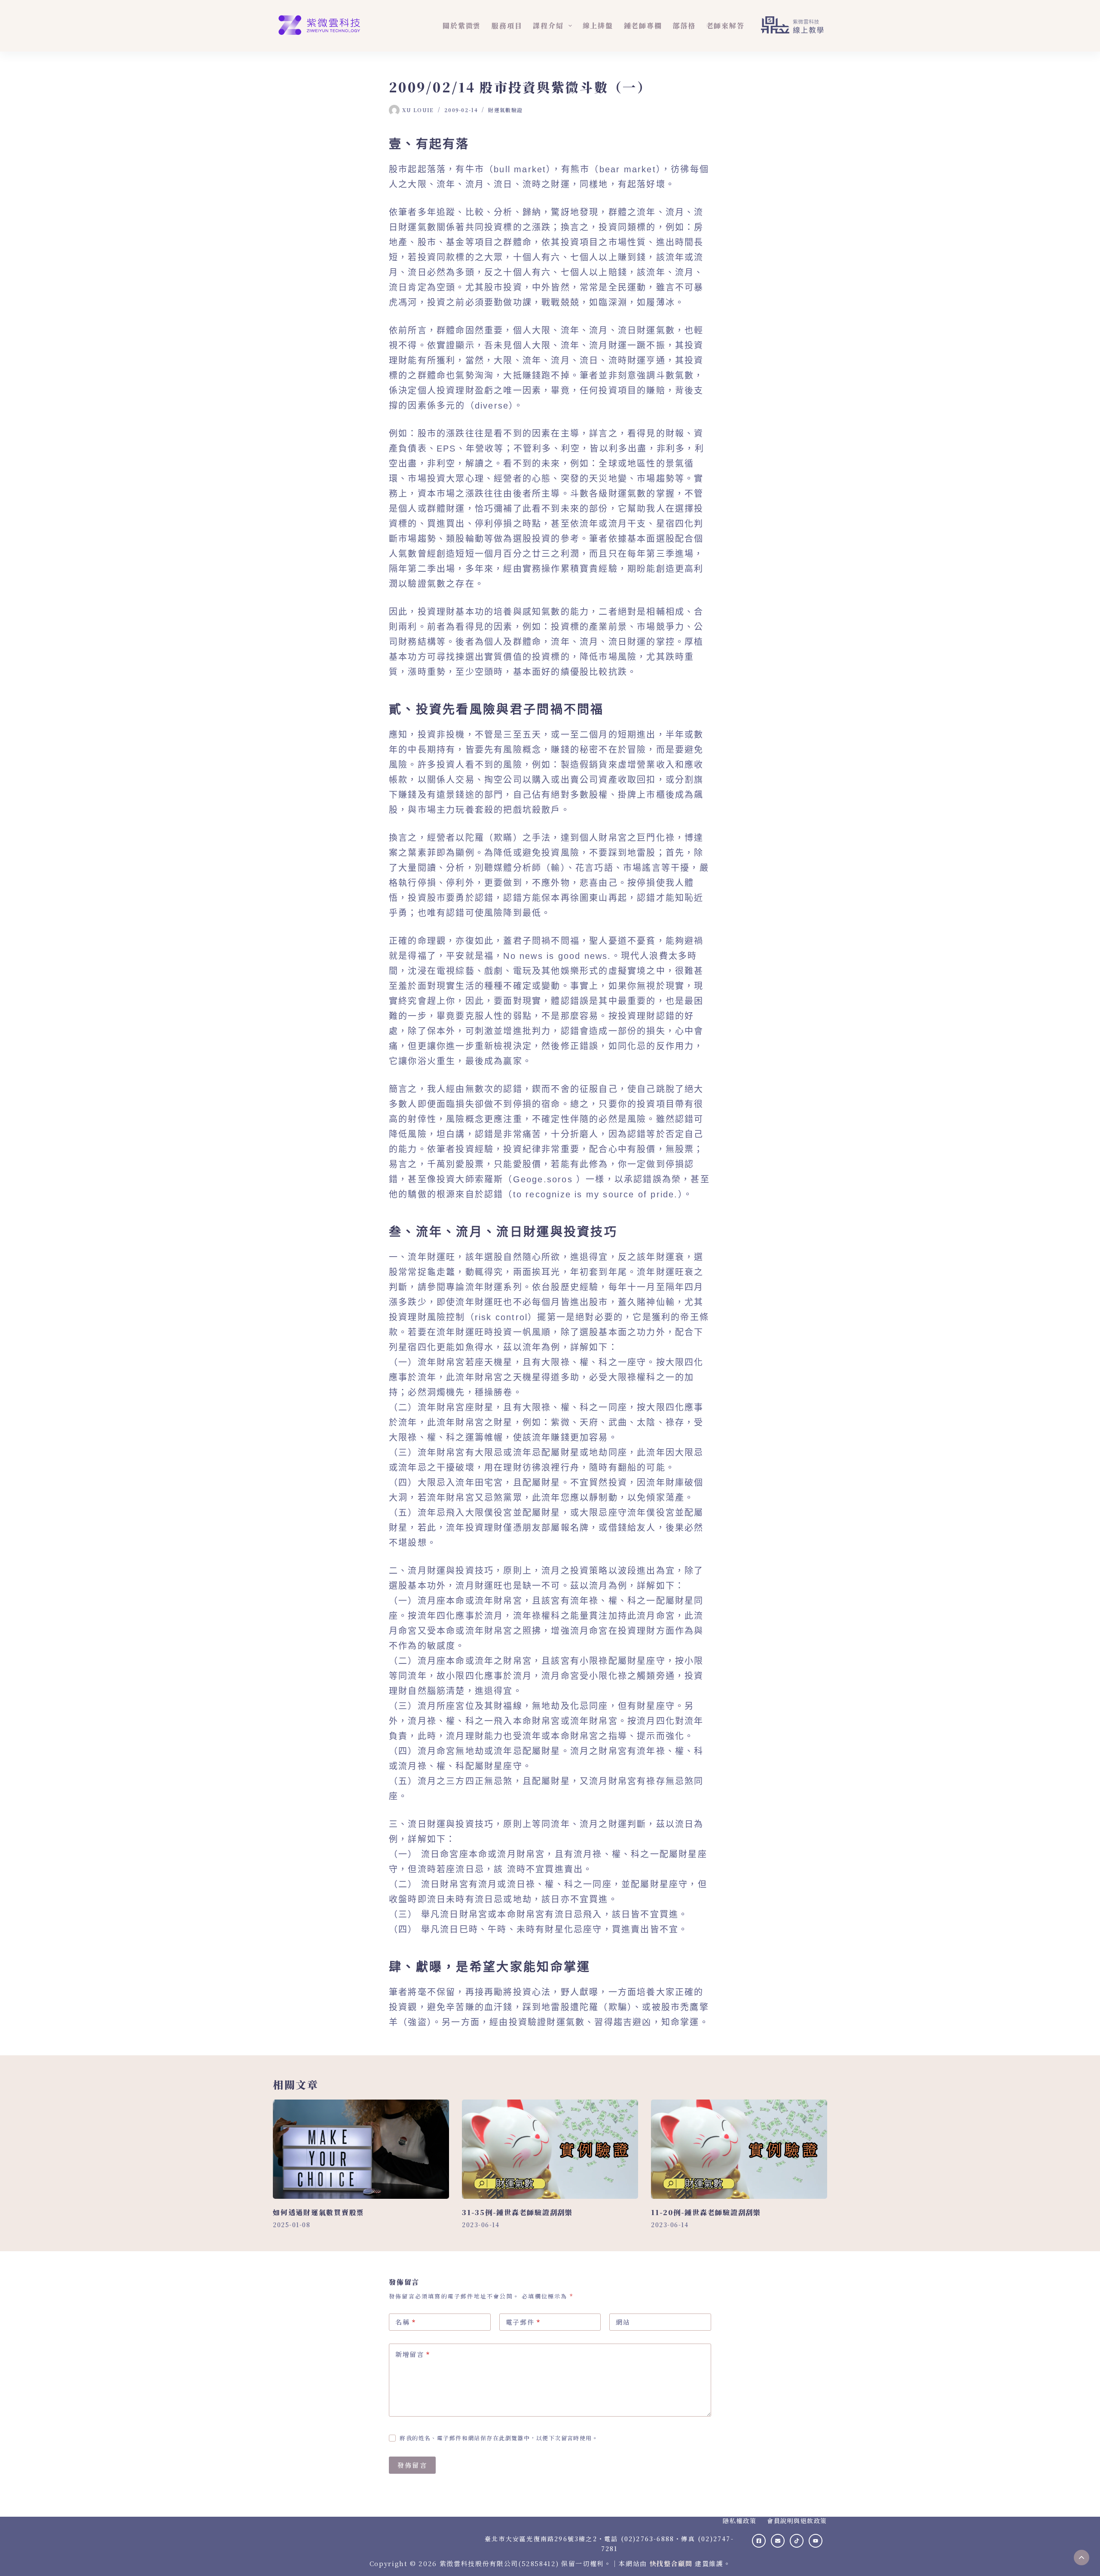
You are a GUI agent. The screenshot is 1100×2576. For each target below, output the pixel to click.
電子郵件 (523, 2322)
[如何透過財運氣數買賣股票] (361, 2149)
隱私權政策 (739, 2521)
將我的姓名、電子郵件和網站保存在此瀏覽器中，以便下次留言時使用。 (499, 2438)
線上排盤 (598, 26)
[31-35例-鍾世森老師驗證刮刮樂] (550, 2149)
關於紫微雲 (462, 26)
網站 (623, 2322)
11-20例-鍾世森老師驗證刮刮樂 (706, 2212)
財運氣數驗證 (505, 110)
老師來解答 (726, 26)
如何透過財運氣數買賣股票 (319, 2212)
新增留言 (413, 2354)
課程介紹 (548, 26)
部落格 (684, 26)
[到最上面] (1082, 2558)
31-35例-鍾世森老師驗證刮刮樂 (517, 2212)
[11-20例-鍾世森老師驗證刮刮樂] (739, 2149)
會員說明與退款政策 (797, 2521)
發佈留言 (412, 2465)
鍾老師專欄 (643, 26)
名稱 (406, 2322)
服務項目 (507, 26)
